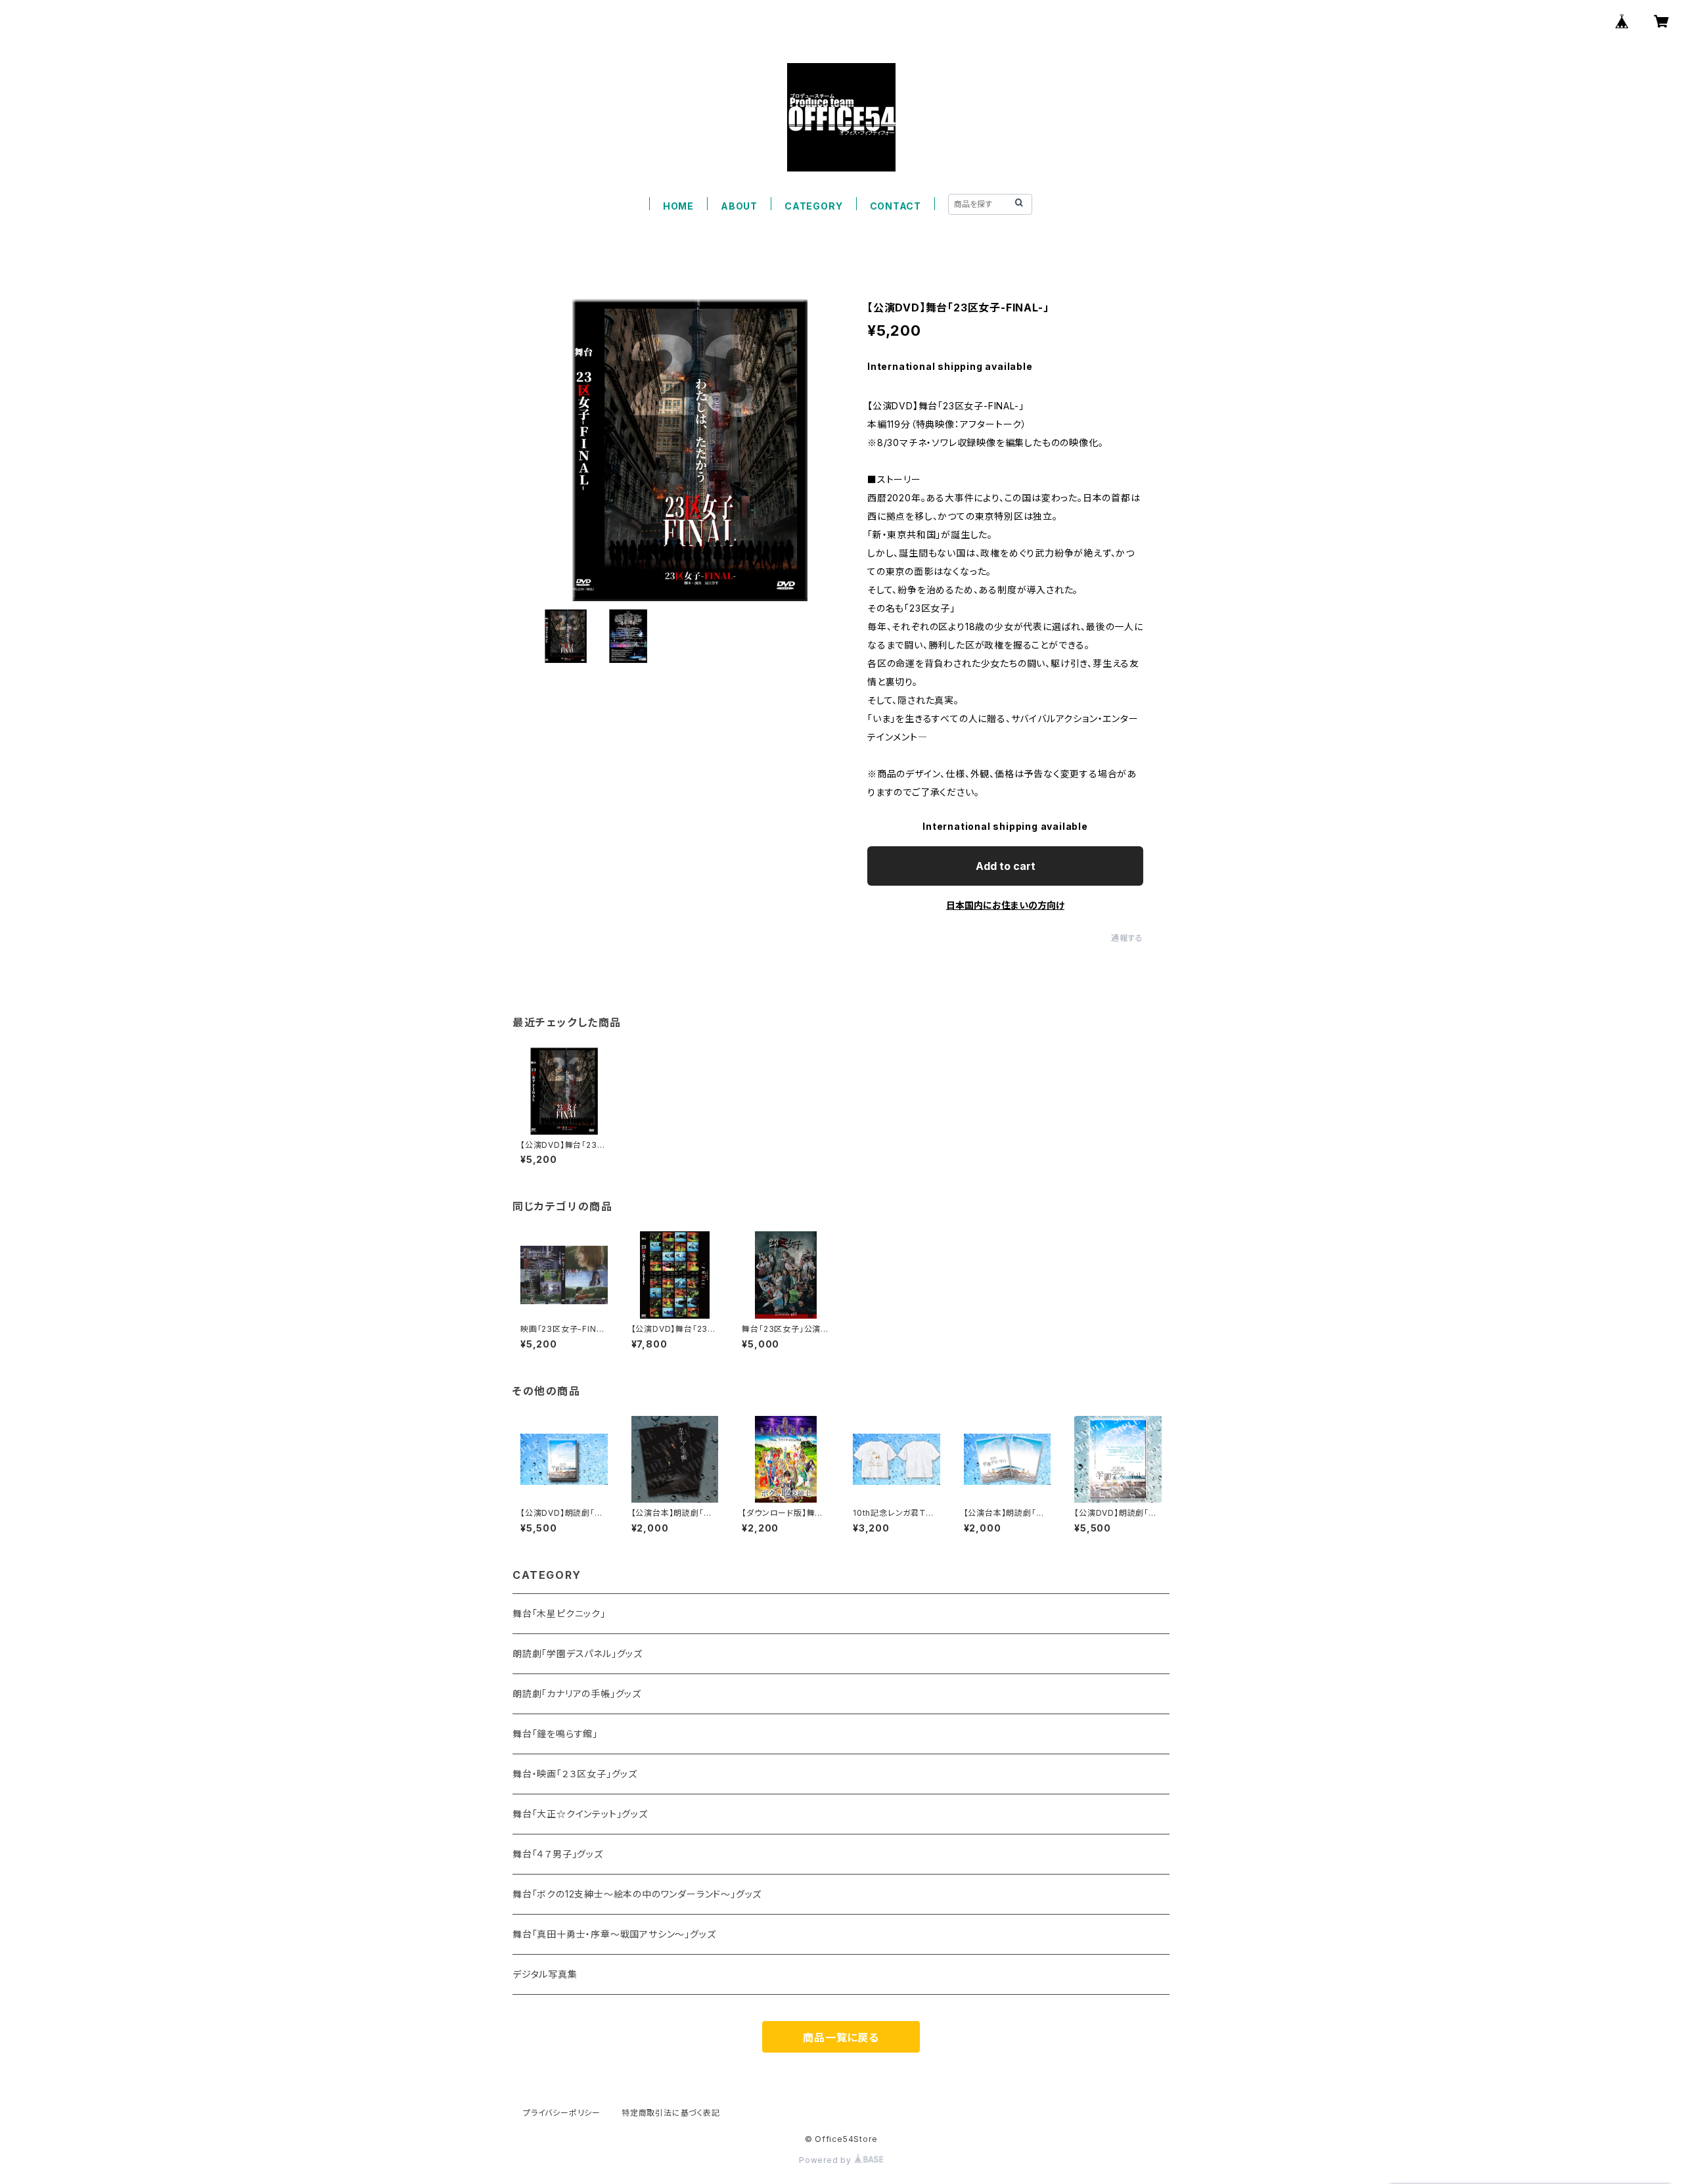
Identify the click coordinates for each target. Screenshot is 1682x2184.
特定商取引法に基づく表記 (671, 2113)
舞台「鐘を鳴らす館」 (555, 1734)
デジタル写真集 (545, 1974)
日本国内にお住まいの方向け (1005, 905)
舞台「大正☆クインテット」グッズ (580, 1814)
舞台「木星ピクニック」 (559, 1613)
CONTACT (896, 206)
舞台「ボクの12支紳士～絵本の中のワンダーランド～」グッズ (637, 1894)
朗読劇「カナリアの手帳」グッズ (577, 1694)
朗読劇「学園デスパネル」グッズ (578, 1653)
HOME (678, 206)
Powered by (827, 2160)
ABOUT (739, 206)
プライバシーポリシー (562, 2113)
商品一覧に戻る (841, 2037)
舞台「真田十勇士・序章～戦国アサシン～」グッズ (614, 1934)
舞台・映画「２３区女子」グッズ (575, 1774)
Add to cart (1006, 866)
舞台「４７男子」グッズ (558, 1854)
